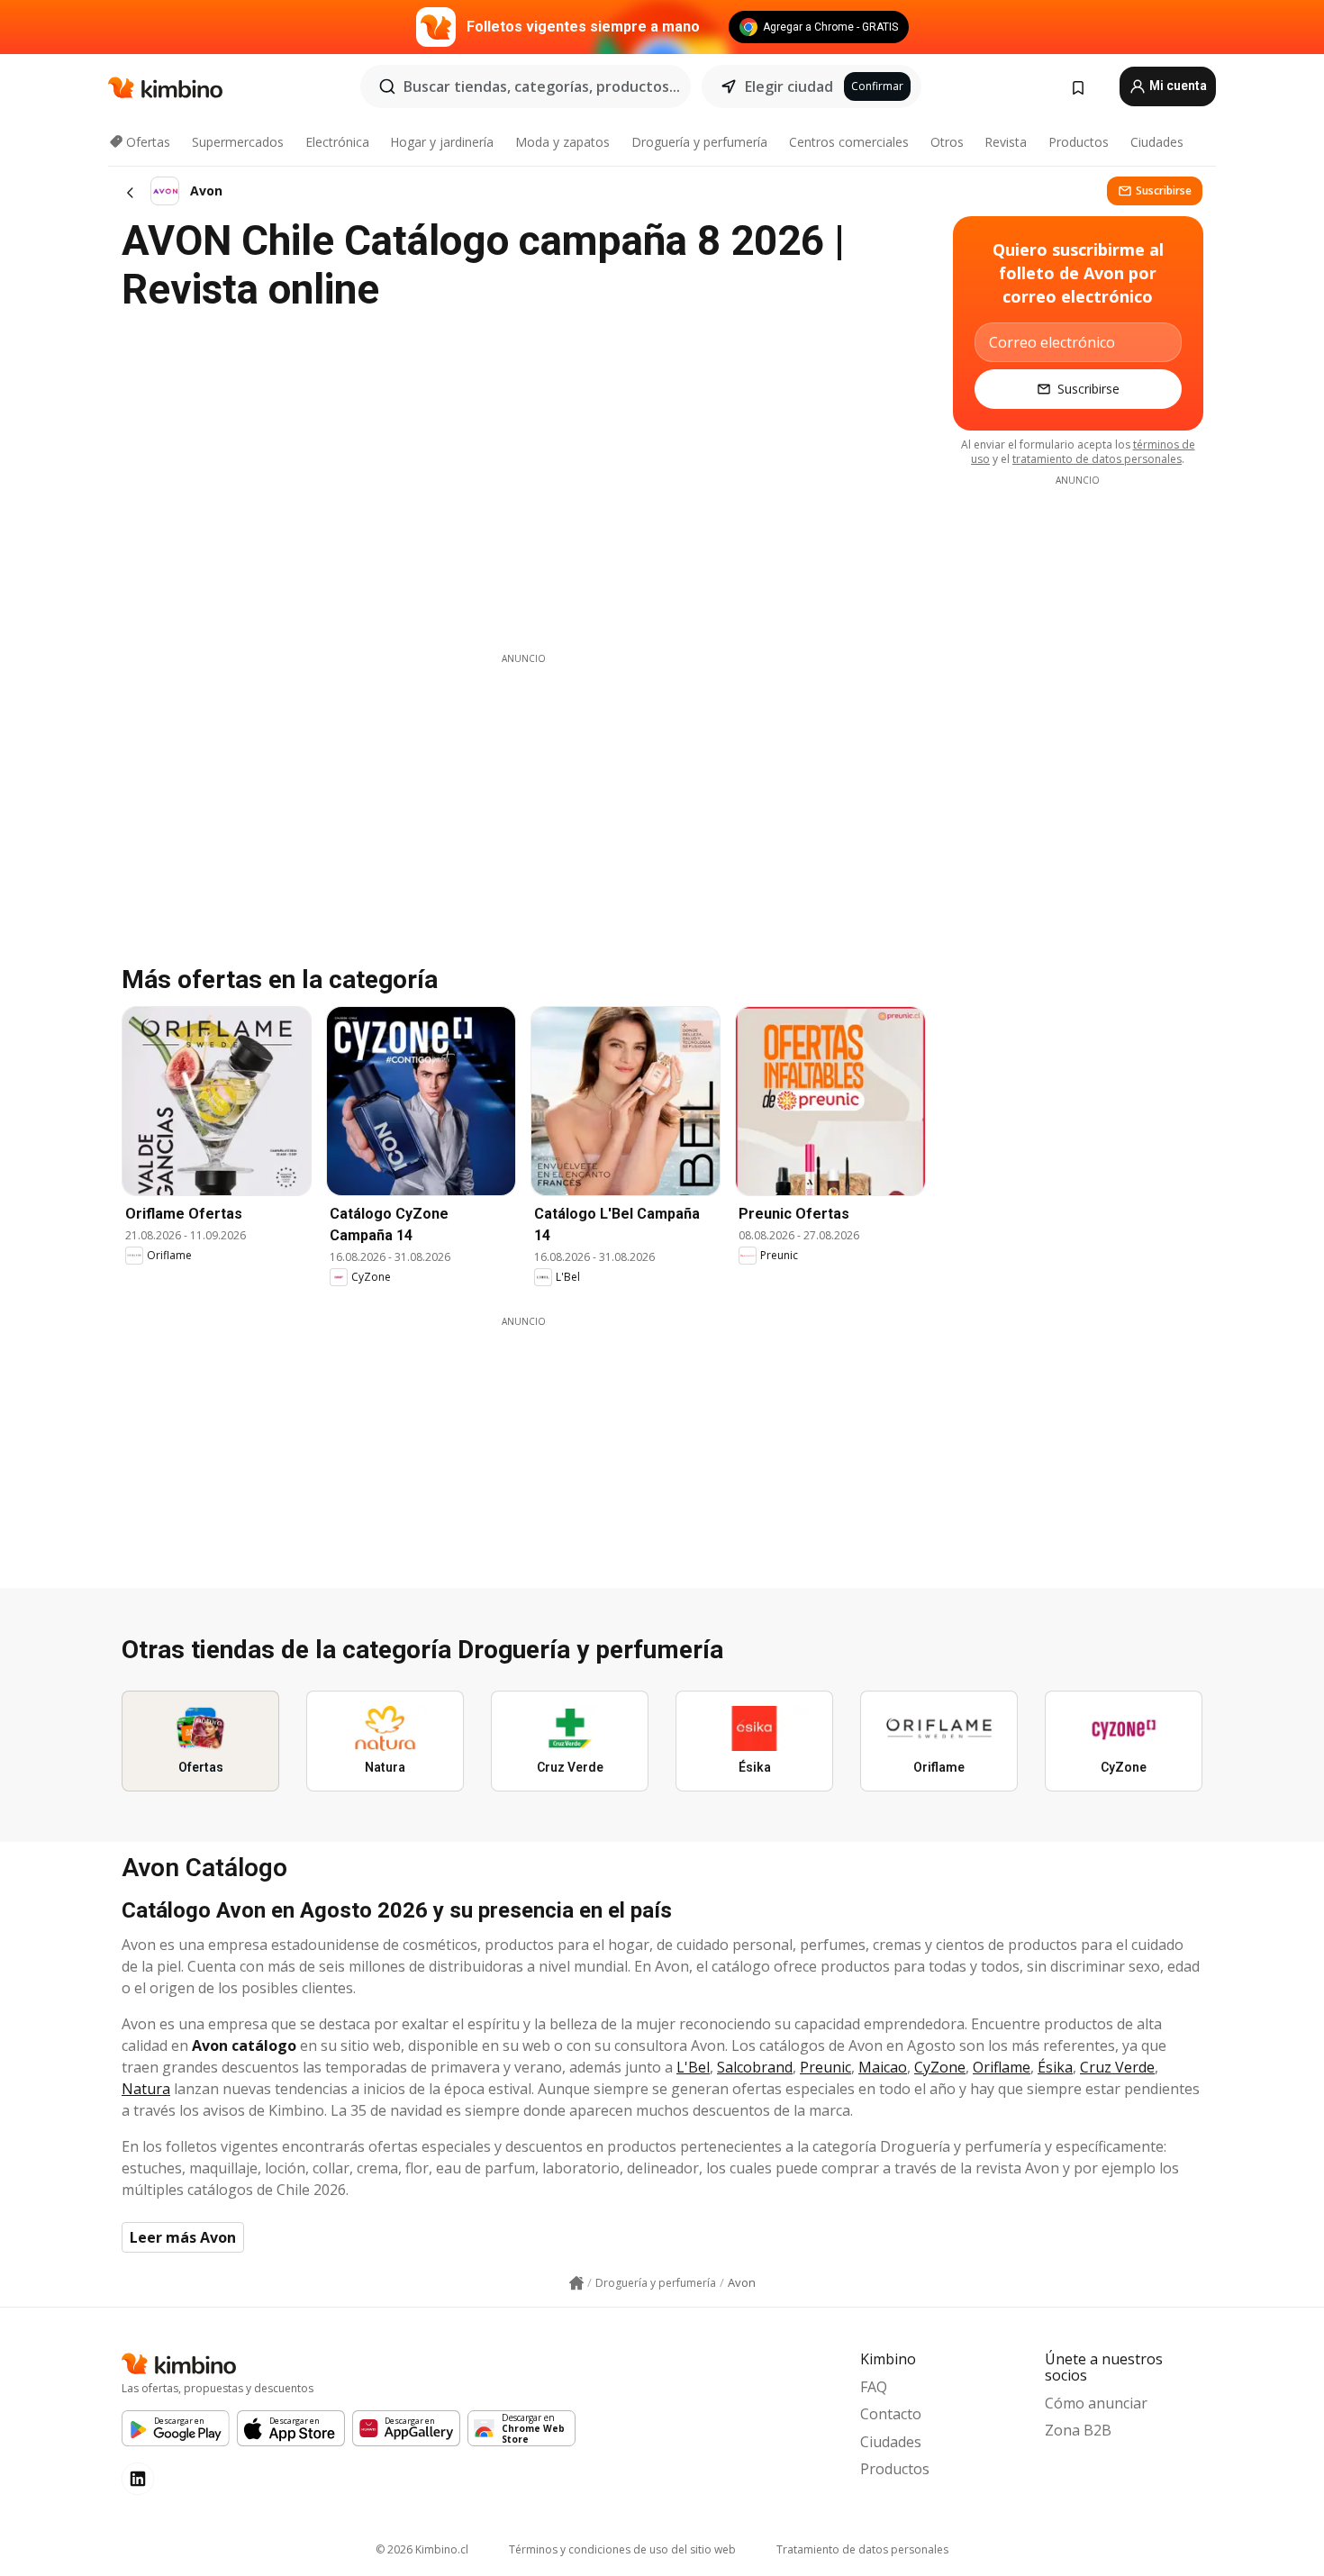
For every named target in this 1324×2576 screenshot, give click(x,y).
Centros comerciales (849, 142)
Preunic (825, 2067)
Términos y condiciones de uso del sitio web (622, 2549)
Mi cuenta (1177, 86)
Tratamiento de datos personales (862, 2549)
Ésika (1055, 2067)
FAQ (874, 2387)
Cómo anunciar (1096, 2403)
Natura (146, 2089)
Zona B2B (1078, 2430)
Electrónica (337, 142)
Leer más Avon (183, 2237)
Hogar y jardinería (442, 142)
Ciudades (1157, 142)
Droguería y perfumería (699, 142)
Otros (947, 142)
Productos (1079, 142)
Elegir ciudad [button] (789, 86)
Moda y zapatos (562, 142)
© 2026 (422, 2549)
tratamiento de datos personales (1097, 459)
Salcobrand (755, 2067)
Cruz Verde (1117, 2067)
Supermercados (238, 142)
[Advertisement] (523, 792)
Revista (1006, 142)
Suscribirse (1164, 190)
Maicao (883, 2067)
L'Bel (693, 2067)
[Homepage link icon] (576, 2283)
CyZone (940, 2067)
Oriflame (1002, 2067)
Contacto (891, 2414)
